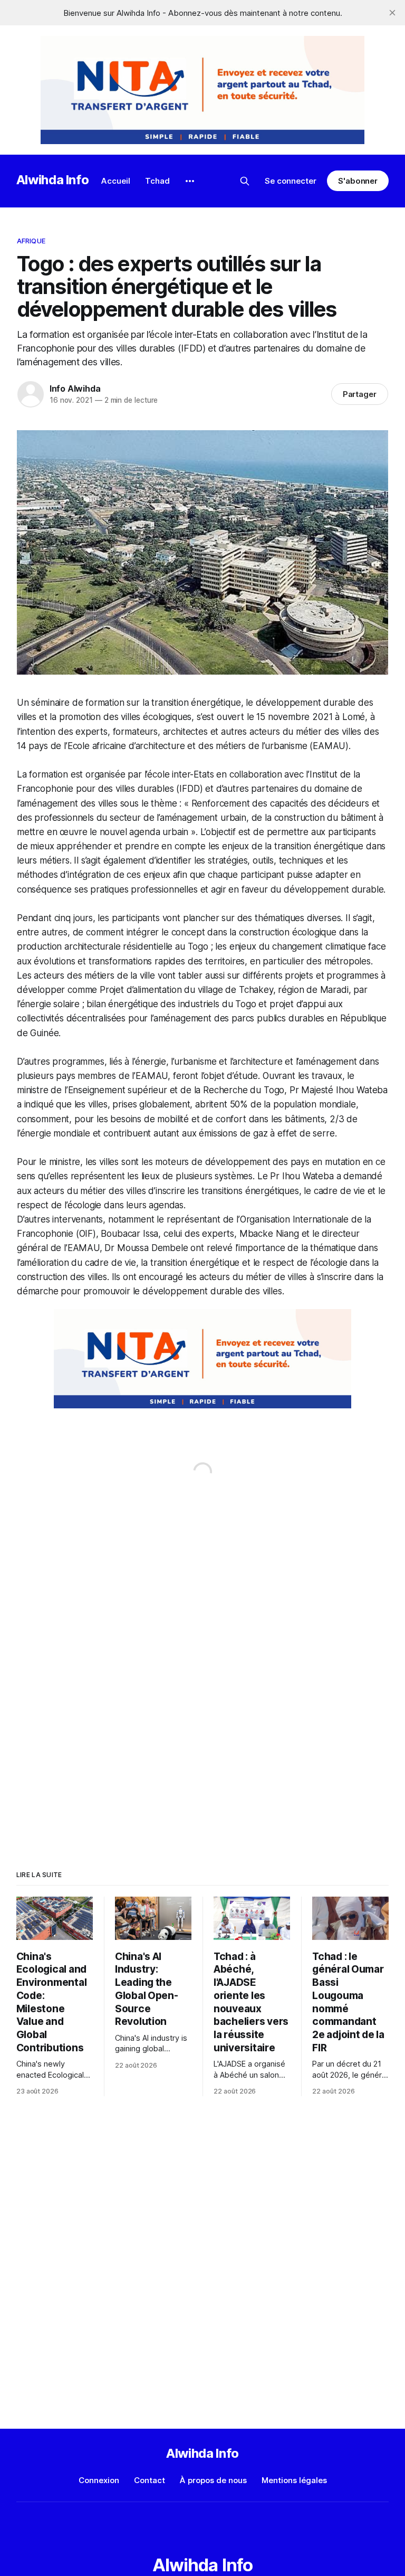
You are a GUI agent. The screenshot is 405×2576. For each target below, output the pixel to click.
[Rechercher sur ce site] (245, 181)
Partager (360, 394)
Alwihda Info (53, 180)
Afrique (31, 241)
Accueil (116, 181)
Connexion (99, 2480)
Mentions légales (294, 2480)
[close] (392, 13)
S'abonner (358, 181)
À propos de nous (213, 2480)
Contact (150, 2480)
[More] (190, 181)
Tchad (157, 181)
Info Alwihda (75, 389)
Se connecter (291, 181)
